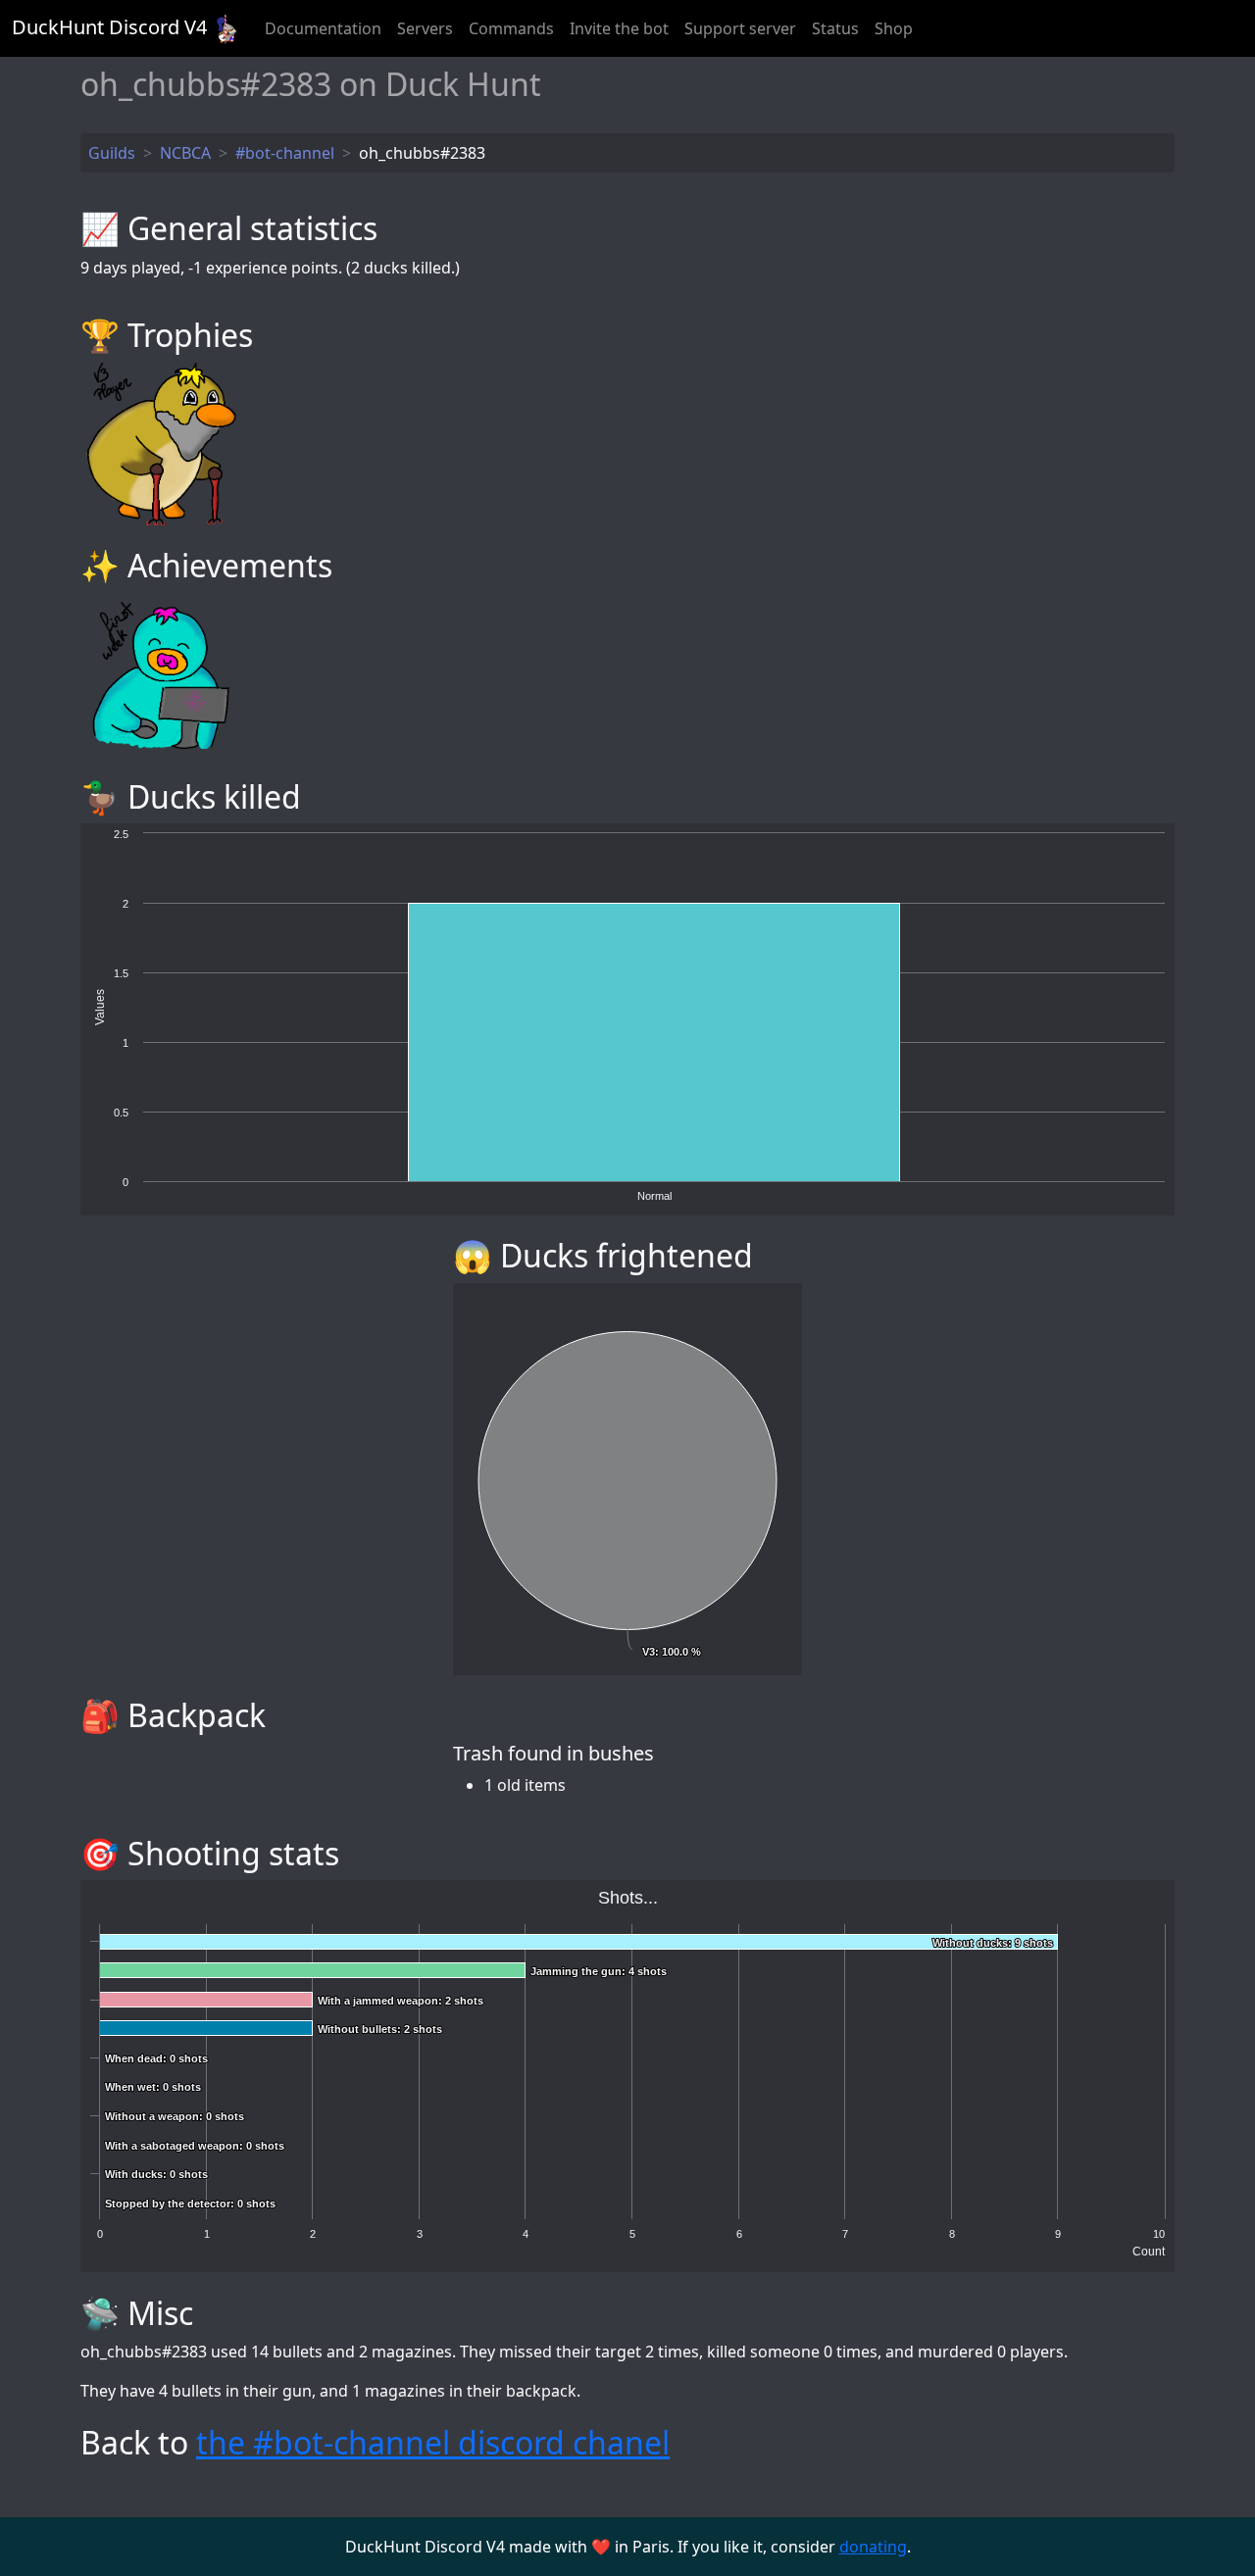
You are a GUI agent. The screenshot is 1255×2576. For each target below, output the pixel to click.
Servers (425, 28)
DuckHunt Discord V (109, 27)
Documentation (323, 28)
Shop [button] (894, 28)
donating (873, 2547)
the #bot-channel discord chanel (433, 2442)
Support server (740, 28)
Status (835, 28)
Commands (511, 28)
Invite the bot (619, 28)
